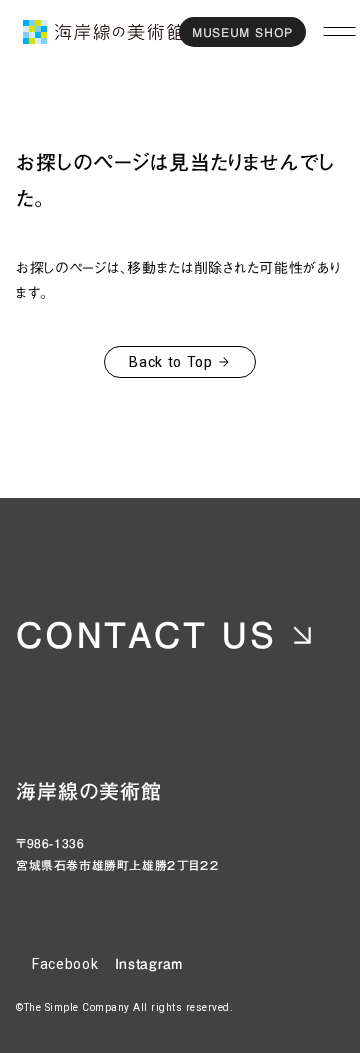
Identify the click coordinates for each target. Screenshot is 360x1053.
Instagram (149, 964)
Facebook (65, 964)
